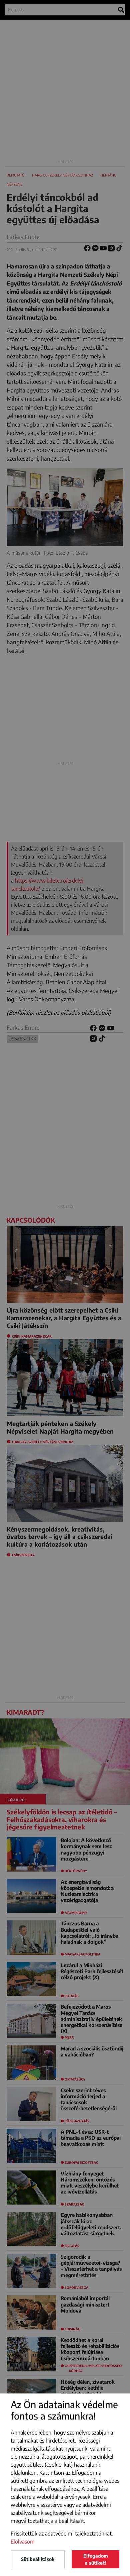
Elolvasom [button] (23, 2542)
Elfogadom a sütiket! (96, 2559)
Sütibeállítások (38, 2559)
